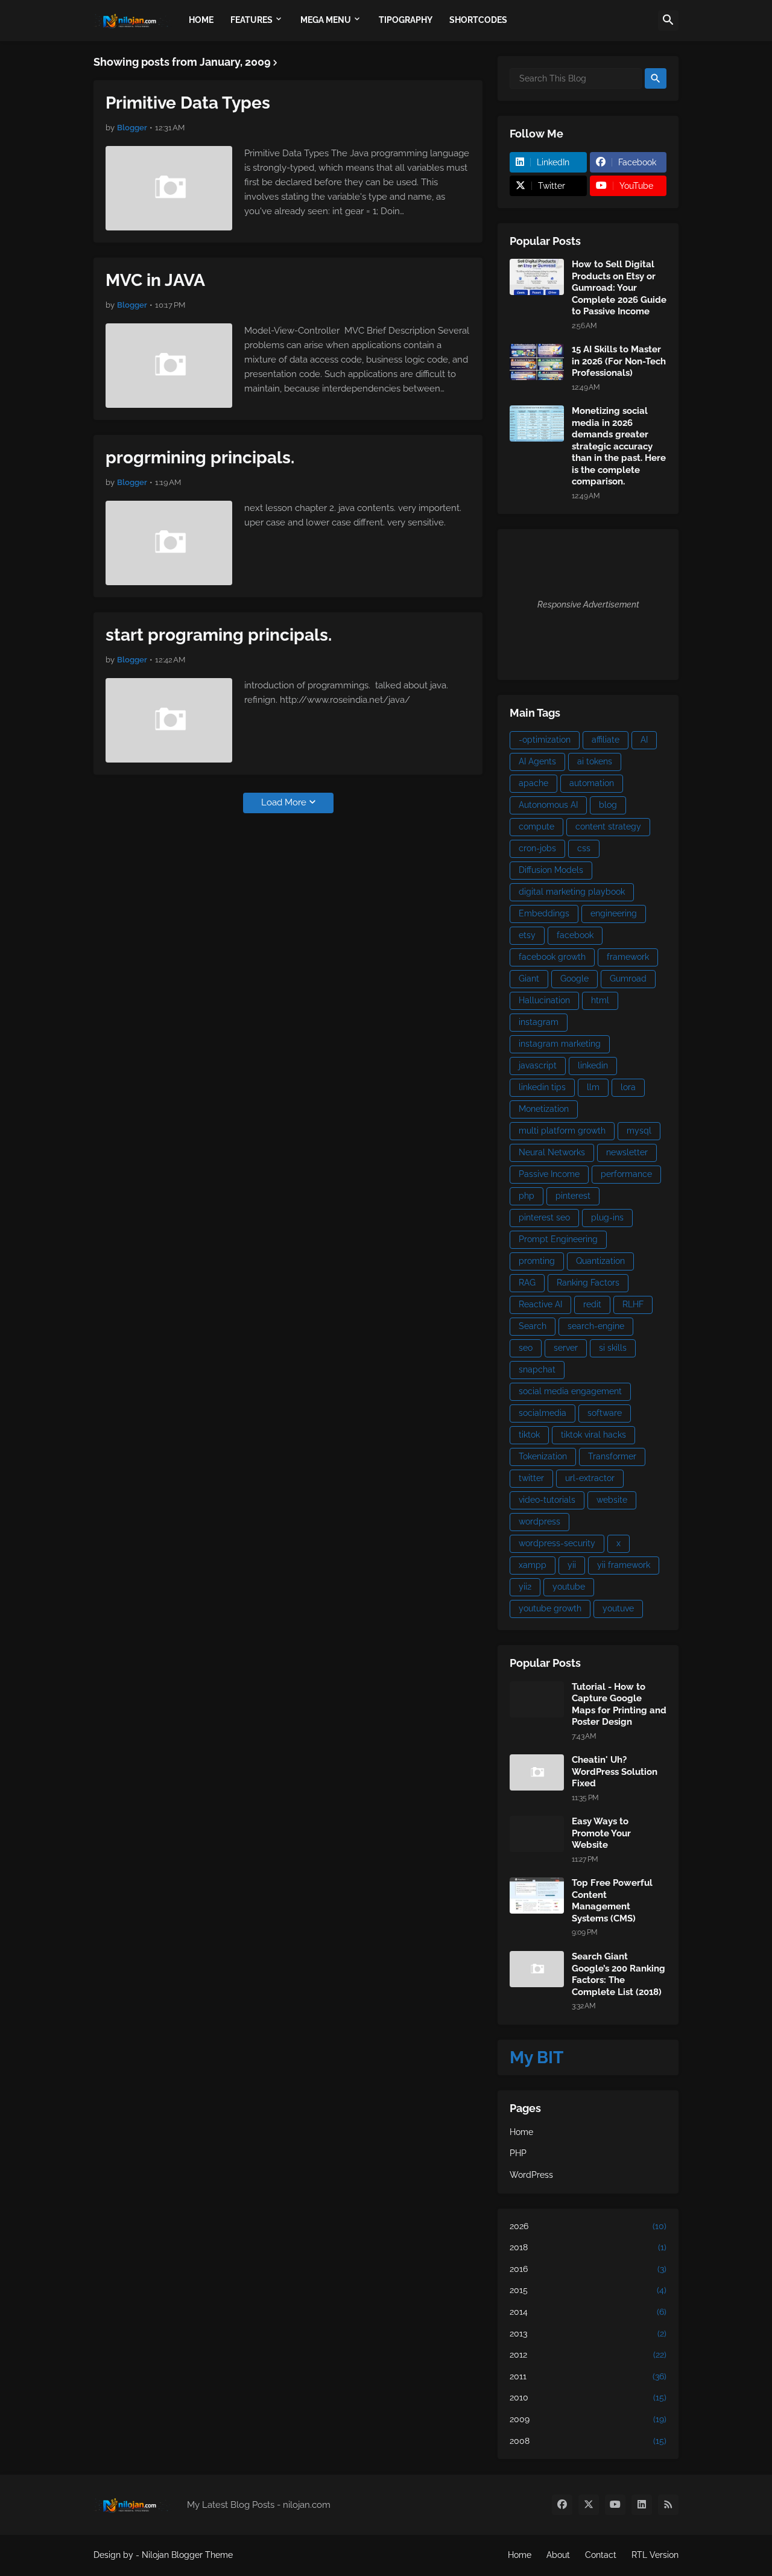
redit (592, 1304)
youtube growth (550, 1608)
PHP (518, 2153)
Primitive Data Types (188, 103)
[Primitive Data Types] (169, 188)
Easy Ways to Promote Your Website (601, 1833)
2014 (588, 2312)
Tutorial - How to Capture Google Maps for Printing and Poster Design (619, 1705)
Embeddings (544, 913)
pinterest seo (544, 1217)
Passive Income (549, 1174)
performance (626, 1174)
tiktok (529, 1435)
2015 (588, 2290)
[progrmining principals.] (169, 543)
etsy (527, 935)
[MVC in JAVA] (169, 366)
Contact (601, 2555)
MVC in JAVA (155, 280)
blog (608, 805)
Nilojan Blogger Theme (187, 2555)
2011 (588, 2376)
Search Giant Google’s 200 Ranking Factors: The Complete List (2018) (619, 1974)
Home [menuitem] (201, 20)
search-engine (596, 1326)
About (558, 2555)
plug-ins (607, 1217)
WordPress (531, 2175)
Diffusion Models (551, 870)
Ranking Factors (588, 1283)
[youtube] (615, 2505)
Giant (529, 979)
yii (572, 1565)
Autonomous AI (548, 805)
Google (574, 979)
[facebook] (562, 2505)
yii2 (525, 1587)
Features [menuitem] (252, 20)
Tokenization (543, 1456)
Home (521, 2132)
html (600, 1000)
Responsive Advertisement (588, 604)
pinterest (573, 1196)
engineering (614, 913)
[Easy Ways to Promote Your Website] (537, 1834)
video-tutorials (547, 1500)
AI (644, 740)
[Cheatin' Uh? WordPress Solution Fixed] (537, 1772)
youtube (569, 1587)
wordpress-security (557, 1543)
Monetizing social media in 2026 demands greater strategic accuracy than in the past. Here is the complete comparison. (619, 446)
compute (536, 826)
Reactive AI (540, 1304)
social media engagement (570, 1391)
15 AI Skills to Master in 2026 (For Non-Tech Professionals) (619, 361)
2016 (588, 2269)
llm (593, 1087)
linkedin (593, 1065)
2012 (588, 2355)
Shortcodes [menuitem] (478, 20)
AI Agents (537, 761)
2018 (588, 2247)
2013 (588, 2333)
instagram (539, 1022)
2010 (588, 2397)
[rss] (668, 2505)
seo (526, 1348)
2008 (588, 2441)
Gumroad (628, 979)
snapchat (537, 1369)
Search (533, 1326)
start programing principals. (219, 635)
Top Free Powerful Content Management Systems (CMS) (612, 1901)
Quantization (600, 1261)
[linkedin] (642, 2505)
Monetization (544, 1109)
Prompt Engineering (558, 1239)
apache (533, 783)
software (605, 1413)
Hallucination (544, 1000)
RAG (527, 1283)
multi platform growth (562, 1131)
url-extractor (590, 1478)
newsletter (627, 1152)
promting (537, 1261)
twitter (531, 1478)
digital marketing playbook (572, 892)
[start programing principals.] (169, 720)
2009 (588, 2419)
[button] (668, 21)
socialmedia (543, 1413)
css (584, 848)
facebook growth (552, 957)
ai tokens (595, 761)
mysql (639, 1131)
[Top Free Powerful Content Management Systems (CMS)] (537, 1896)
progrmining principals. (200, 458)
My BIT (536, 2057)
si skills (613, 1348)
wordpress (539, 1521)
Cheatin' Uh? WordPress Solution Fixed (615, 1772)
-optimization (545, 740)
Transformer (612, 1456)
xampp (533, 1565)
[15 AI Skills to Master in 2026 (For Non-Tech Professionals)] (537, 362)
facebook (575, 935)
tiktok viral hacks (593, 1435)
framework (628, 957)
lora (628, 1087)
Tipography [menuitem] (406, 20)
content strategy (608, 826)
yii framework (624, 1565)
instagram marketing (560, 1044)
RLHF (633, 1304)
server (566, 1348)
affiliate (606, 740)
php (527, 1196)
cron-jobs (537, 848)
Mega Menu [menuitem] (326, 20)
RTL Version (655, 2555)
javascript (538, 1065)
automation (592, 783)
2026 (588, 2226)
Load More (284, 802)
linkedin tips (542, 1087)
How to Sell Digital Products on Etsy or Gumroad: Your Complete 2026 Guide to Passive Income (619, 288)
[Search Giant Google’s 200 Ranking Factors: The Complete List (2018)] (537, 1969)
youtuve (618, 1608)
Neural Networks (552, 1152)
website (612, 1500)
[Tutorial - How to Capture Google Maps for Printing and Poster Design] (537, 1699)
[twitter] (589, 2505)
